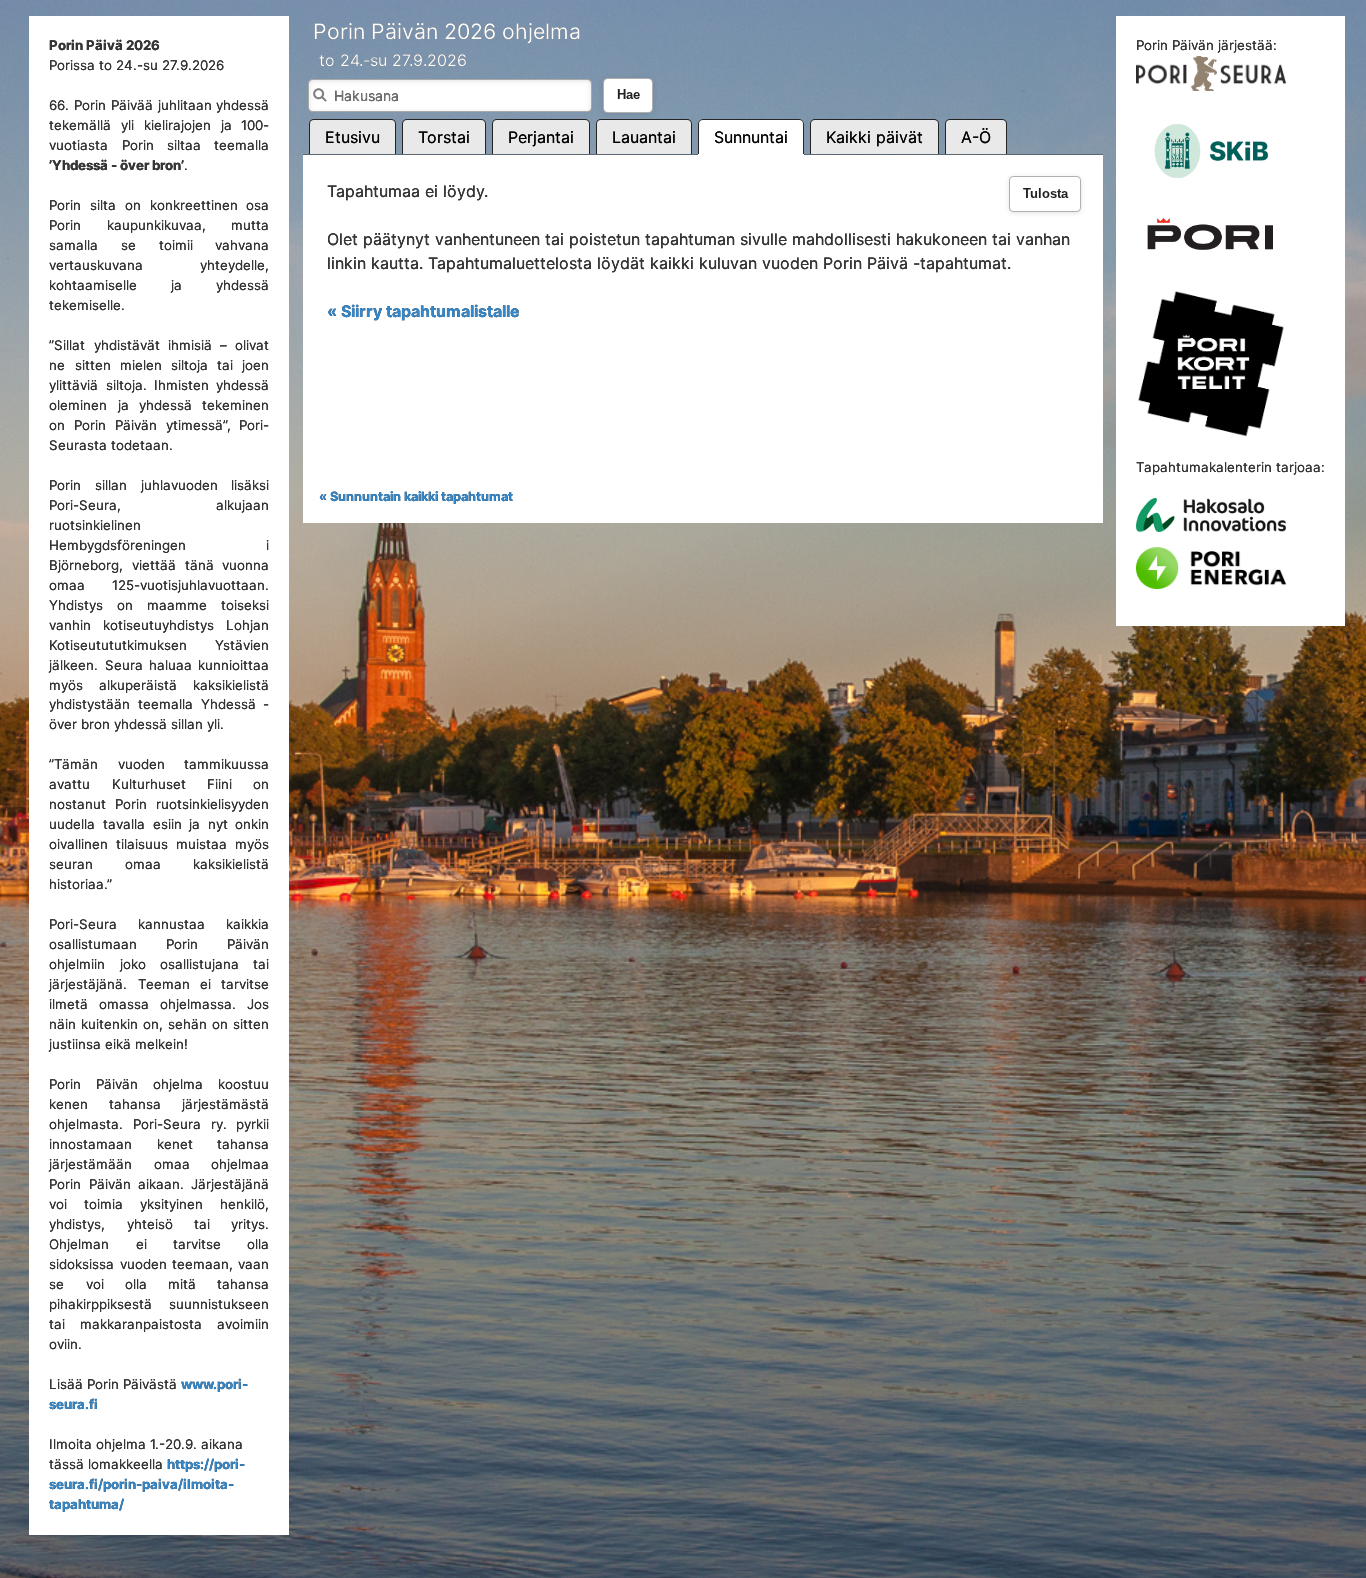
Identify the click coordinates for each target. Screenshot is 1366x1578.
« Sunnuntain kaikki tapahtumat (416, 496)
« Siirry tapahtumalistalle (423, 311)
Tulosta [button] (1045, 194)
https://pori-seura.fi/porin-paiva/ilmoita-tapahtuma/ (147, 1484)
